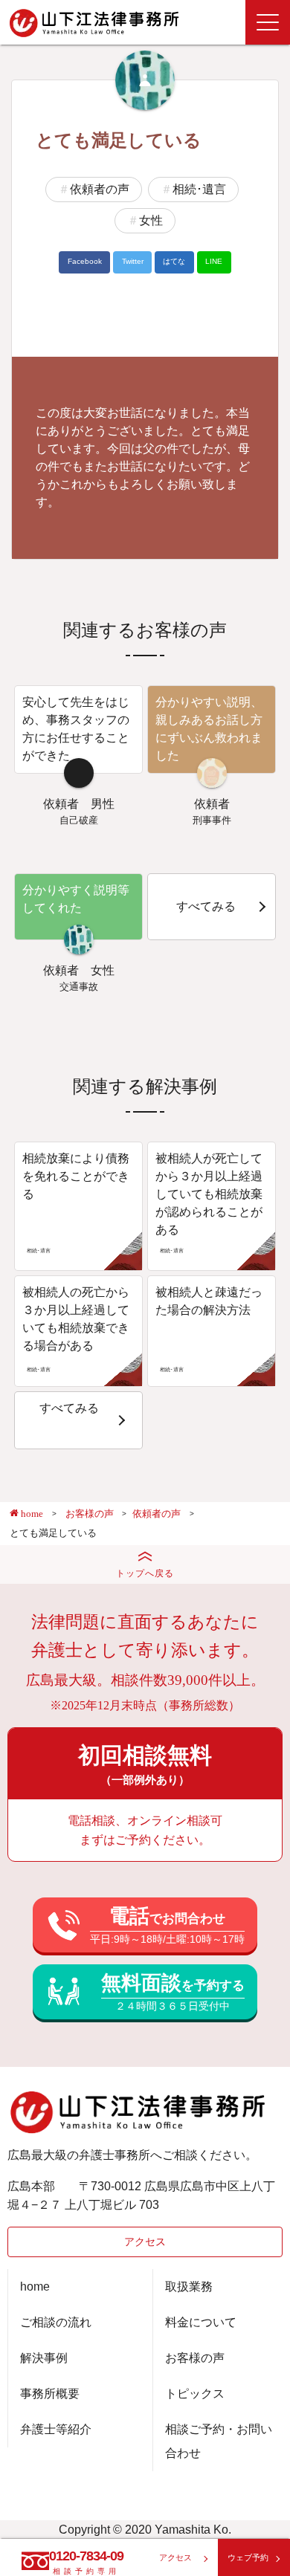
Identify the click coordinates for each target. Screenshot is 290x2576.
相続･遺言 (199, 189)
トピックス (195, 2394)
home (35, 2287)
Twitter (133, 261)
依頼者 (61, 804)
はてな (174, 261)
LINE (214, 261)
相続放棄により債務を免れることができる (76, 1176)
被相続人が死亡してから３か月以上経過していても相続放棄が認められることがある (209, 1194)
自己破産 (79, 820)
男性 (103, 804)
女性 (151, 220)
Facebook (85, 261)
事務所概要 (50, 2394)
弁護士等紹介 (56, 2429)
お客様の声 (195, 2358)
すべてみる (206, 906)
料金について (201, 2322)
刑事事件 (212, 820)
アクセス (145, 2242)
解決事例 (44, 2358)
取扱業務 (189, 2287)
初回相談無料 (145, 1764)
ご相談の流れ (56, 2322)
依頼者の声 (100, 189)
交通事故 (79, 987)
